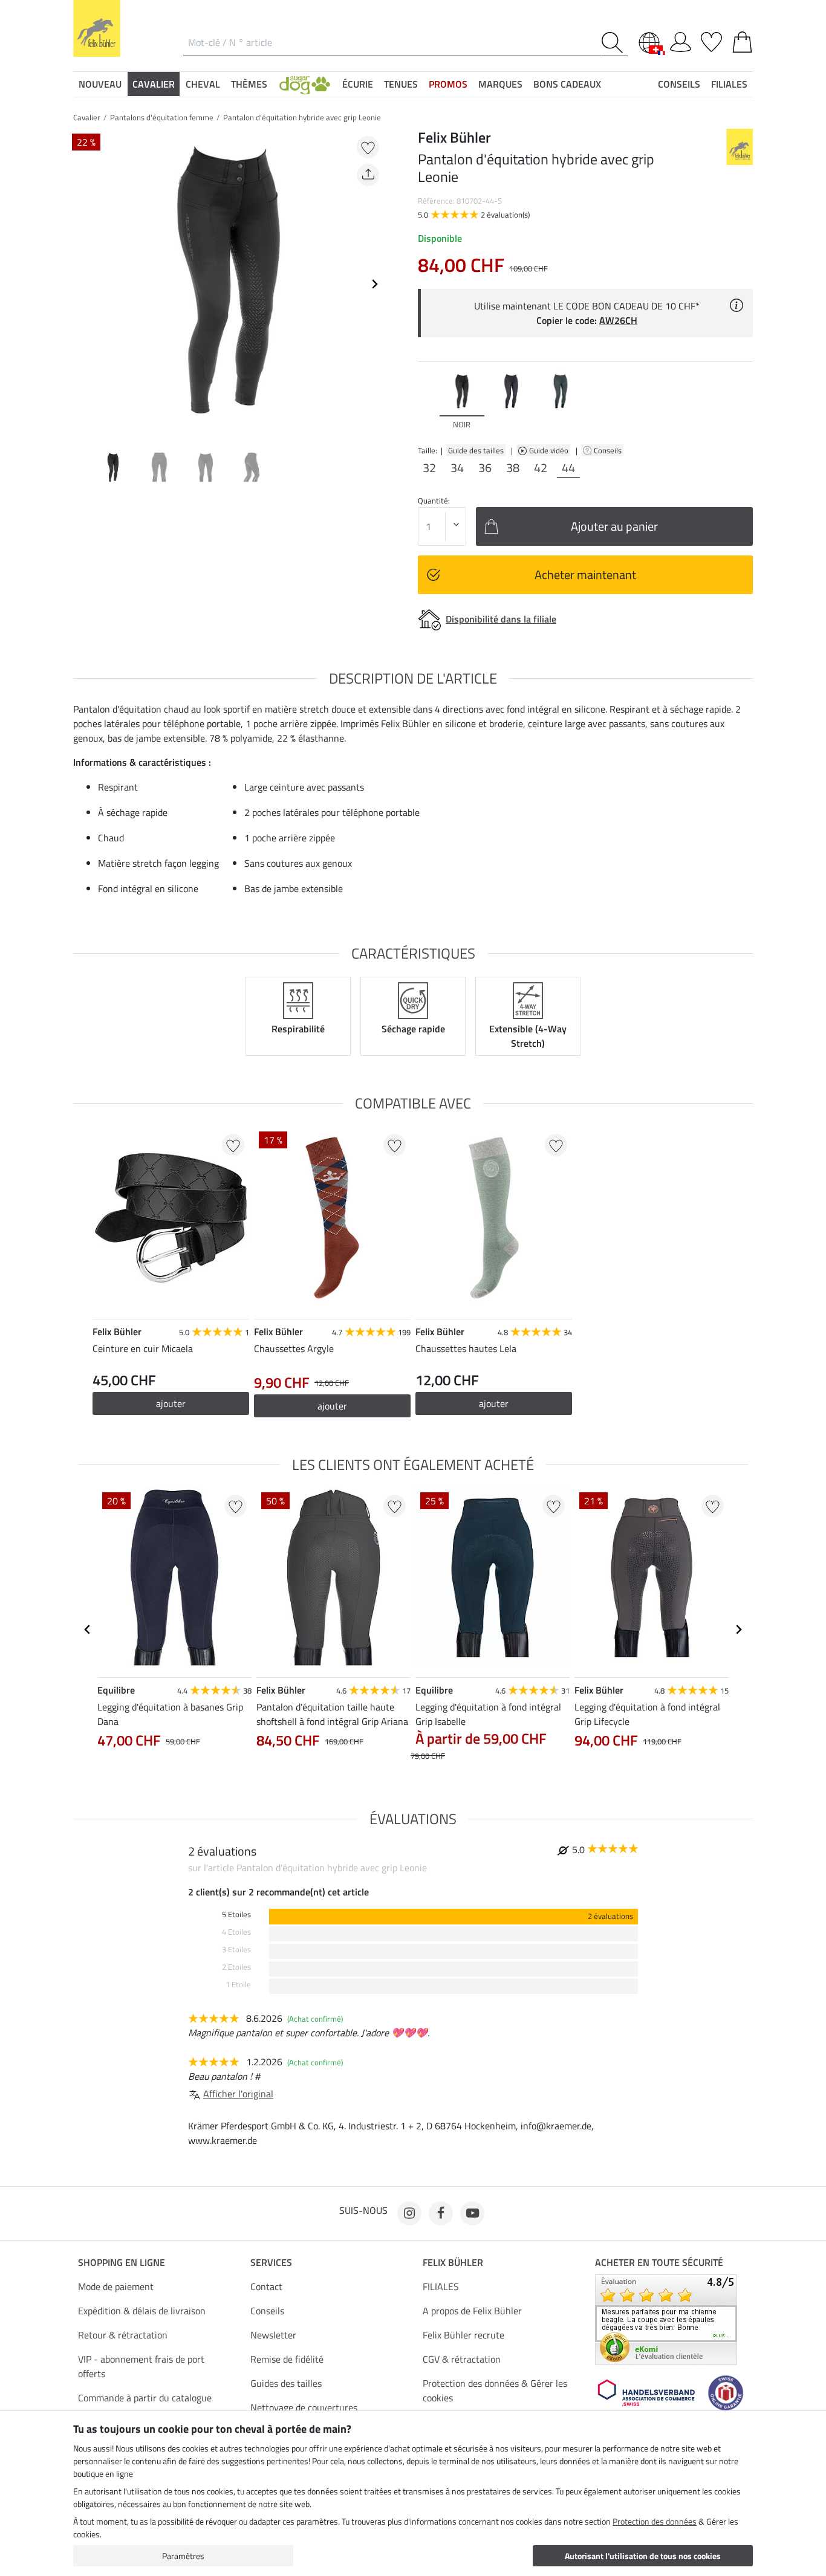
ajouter (171, 1403)
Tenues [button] (401, 84)
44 (568, 468)
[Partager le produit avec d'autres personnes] (368, 175)
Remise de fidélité (287, 2359)
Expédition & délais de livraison (142, 2311)
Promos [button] (448, 84)
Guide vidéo (550, 450)
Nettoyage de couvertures (304, 2407)
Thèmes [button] (249, 84)
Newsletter (273, 2335)
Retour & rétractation (123, 2335)
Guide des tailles (476, 450)
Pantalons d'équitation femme (162, 117)
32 (429, 468)
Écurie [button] (358, 84)
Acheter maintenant (585, 574)
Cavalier (87, 117)
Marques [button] (500, 84)
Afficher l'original (238, 2094)
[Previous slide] (83, 284)
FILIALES (441, 2286)
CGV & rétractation (462, 2359)
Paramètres (183, 2556)
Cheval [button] (203, 84)
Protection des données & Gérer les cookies (495, 2390)
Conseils (609, 450)
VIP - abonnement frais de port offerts (141, 2366)
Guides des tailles (286, 2383)
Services (271, 2262)
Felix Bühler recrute (463, 2335)
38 (513, 468)
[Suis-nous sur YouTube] (472, 2213)
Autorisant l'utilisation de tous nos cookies (643, 2556)
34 (457, 468)
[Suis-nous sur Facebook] (441, 2213)
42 (541, 468)
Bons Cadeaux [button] (567, 84)
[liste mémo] (711, 40)
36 (485, 468)
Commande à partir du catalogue (145, 2398)
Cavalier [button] (154, 84)
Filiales (729, 84)
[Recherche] (615, 43)
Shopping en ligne (122, 2262)
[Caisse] (742, 40)
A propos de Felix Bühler (472, 2311)
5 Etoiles (236, 1914)
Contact (266, 2286)
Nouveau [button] (100, 84)
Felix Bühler (453, 2262)
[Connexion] (681, 40)
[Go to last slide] (88, 1629)
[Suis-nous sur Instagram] (409, 2213)
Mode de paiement (116, 2286)
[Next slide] (374, 284)
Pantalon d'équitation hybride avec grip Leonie (302, 117)
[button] (305, 84)
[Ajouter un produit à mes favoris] (368, 147)
